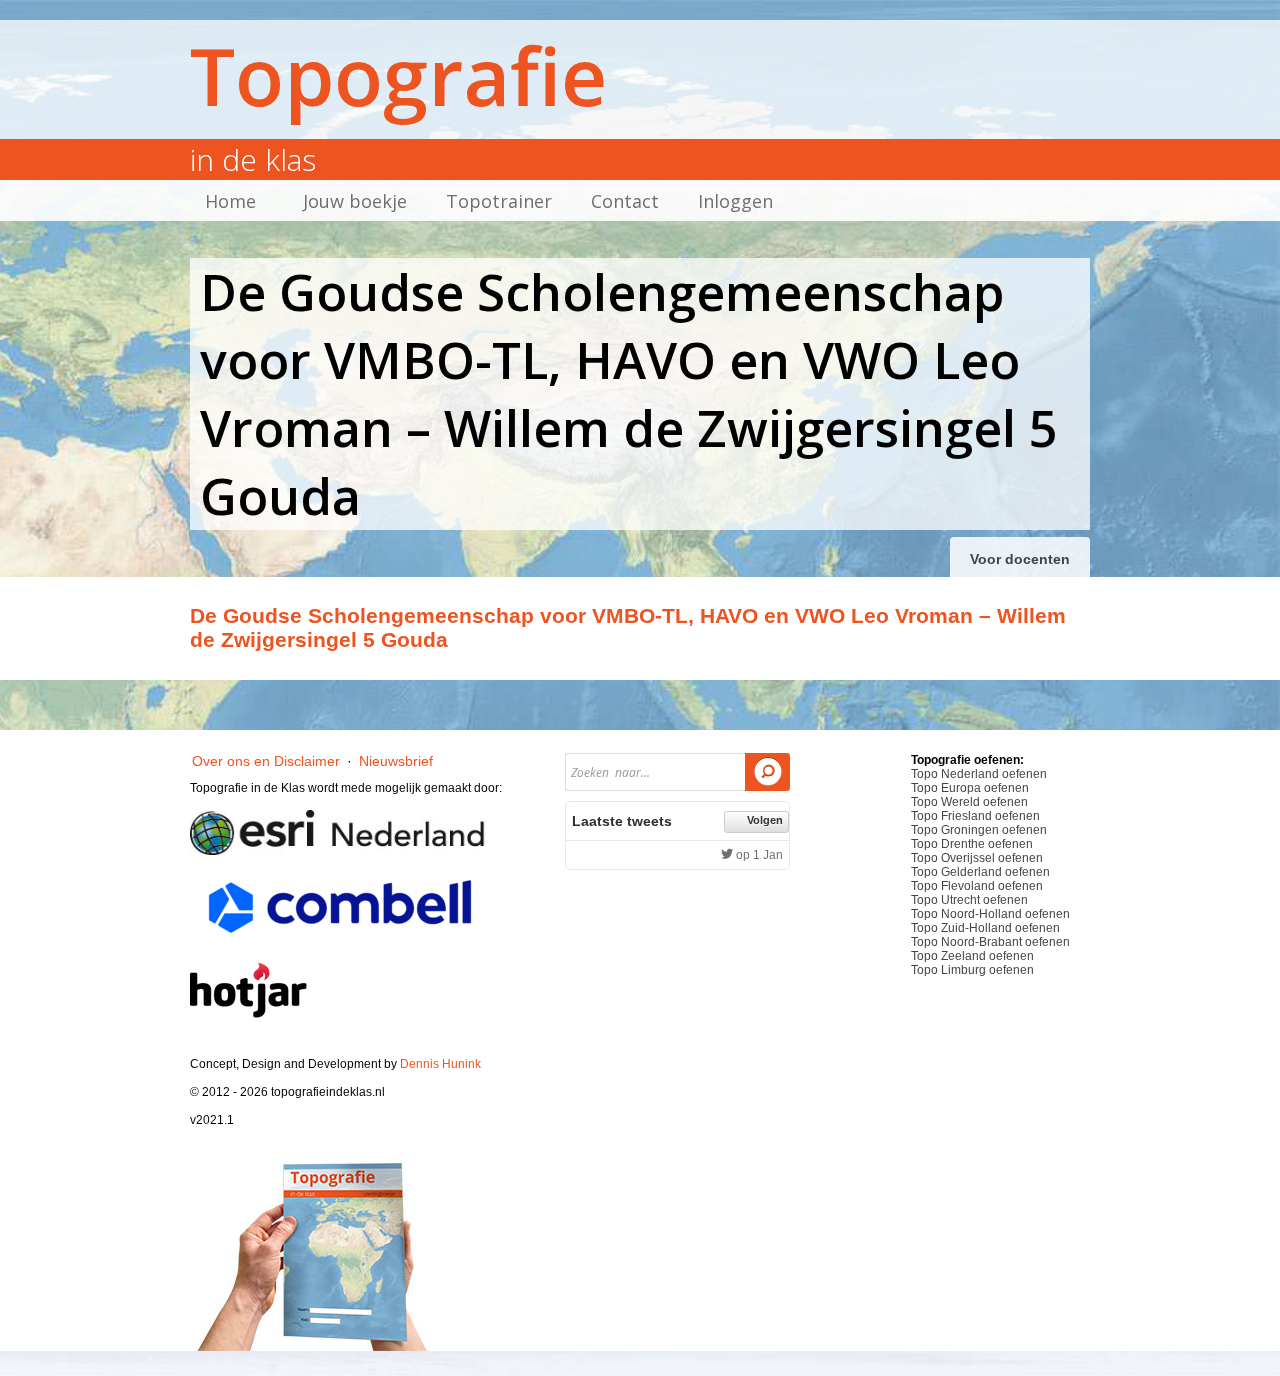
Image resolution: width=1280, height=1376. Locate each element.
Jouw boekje (355, 201)
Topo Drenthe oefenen (972, 844)
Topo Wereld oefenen (969, 802)
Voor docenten (1020, 559)
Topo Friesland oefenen (975, 816)
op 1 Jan (758, 855)
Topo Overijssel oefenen (977, 858)
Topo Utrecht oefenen (969, 900)
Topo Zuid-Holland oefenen (985, 928)
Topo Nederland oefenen (979, 774)
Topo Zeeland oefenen (972, 956)
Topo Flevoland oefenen (977, 886)
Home (230, 201)
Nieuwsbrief (396, 761)
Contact (625, 201)
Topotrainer (499, 201)
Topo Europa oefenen (970, 788)
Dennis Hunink (440, 1064)
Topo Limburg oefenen (972, 970)
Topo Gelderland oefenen (980, 872)
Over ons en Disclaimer (266, 761)
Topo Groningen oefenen (979, 830)
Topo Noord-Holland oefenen (990, 914)
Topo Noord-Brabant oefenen (990, 942)
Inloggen (735, 201)
